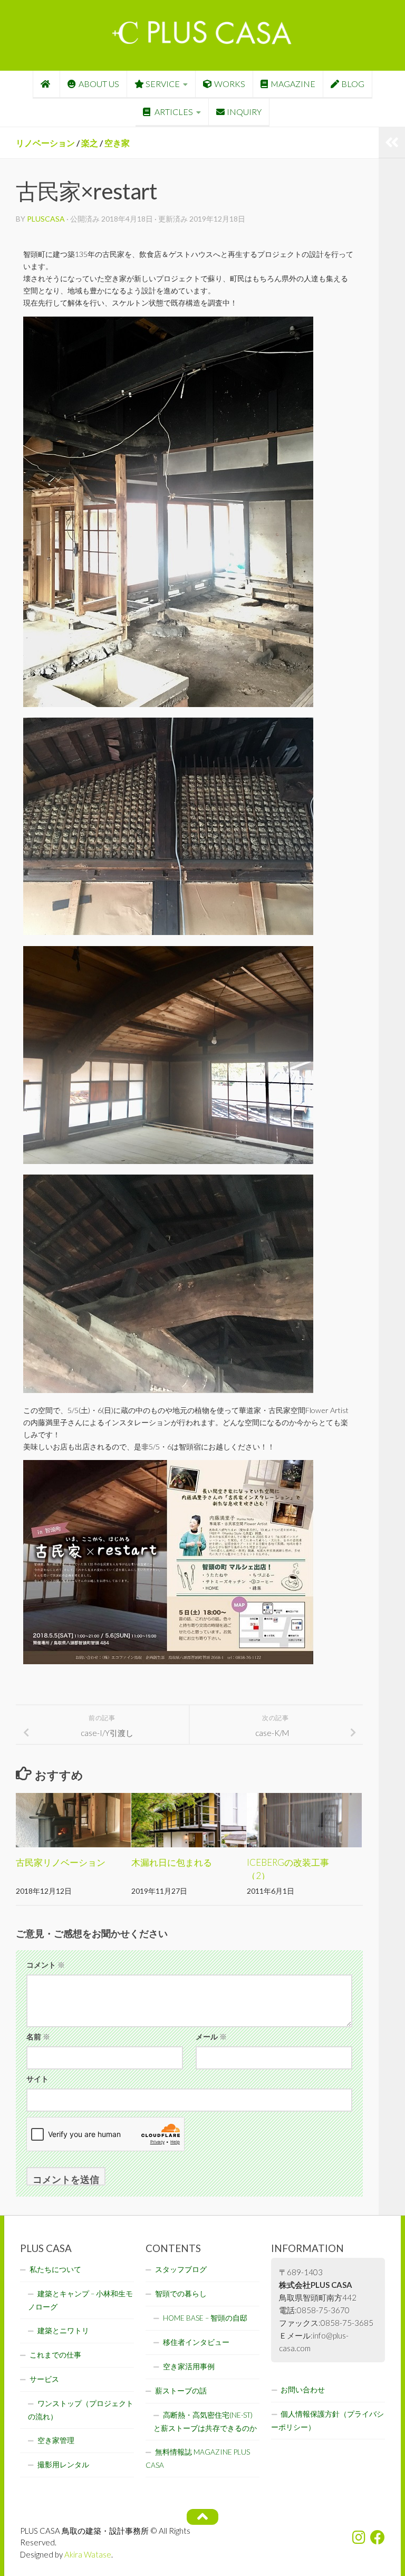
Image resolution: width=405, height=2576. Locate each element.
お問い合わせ (303, 2390)
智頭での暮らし (181, 2294)
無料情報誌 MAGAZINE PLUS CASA (198, 2459)
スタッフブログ (181, 2269)
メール (211, 2036)
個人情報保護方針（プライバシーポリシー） (327, 2421)
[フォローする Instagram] (359, 2537)
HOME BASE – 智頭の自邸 (205, 2318)
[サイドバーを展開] (392, 142)
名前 (38, 2036)
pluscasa (46, 219)
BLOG (353, 84)
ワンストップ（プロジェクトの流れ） (81, 2410)
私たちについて (55, 2269)
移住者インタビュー (196, 2342)
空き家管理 (56, 2440)
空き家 (117, 143)
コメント (46, 1965)
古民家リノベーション (61, 1862)
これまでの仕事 (55, 2355)
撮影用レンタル (63, 2465)
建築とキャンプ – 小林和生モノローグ (80, 2300)
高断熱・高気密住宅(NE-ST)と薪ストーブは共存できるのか (205, 2422)
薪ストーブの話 (181, 2391)
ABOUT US (99, 84)
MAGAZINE (293, 84)
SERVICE (163, 84)
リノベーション (45, 143)
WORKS (230, 84)
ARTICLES (173, 112)
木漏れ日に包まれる (172, 1862)
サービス (44, 2379)
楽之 (90, 143)
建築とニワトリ (63, 2331)
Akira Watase (88, 2554)
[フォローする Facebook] (378, 2537)
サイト (37, 2079)
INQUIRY (244, 112)
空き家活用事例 (189, 2367)
